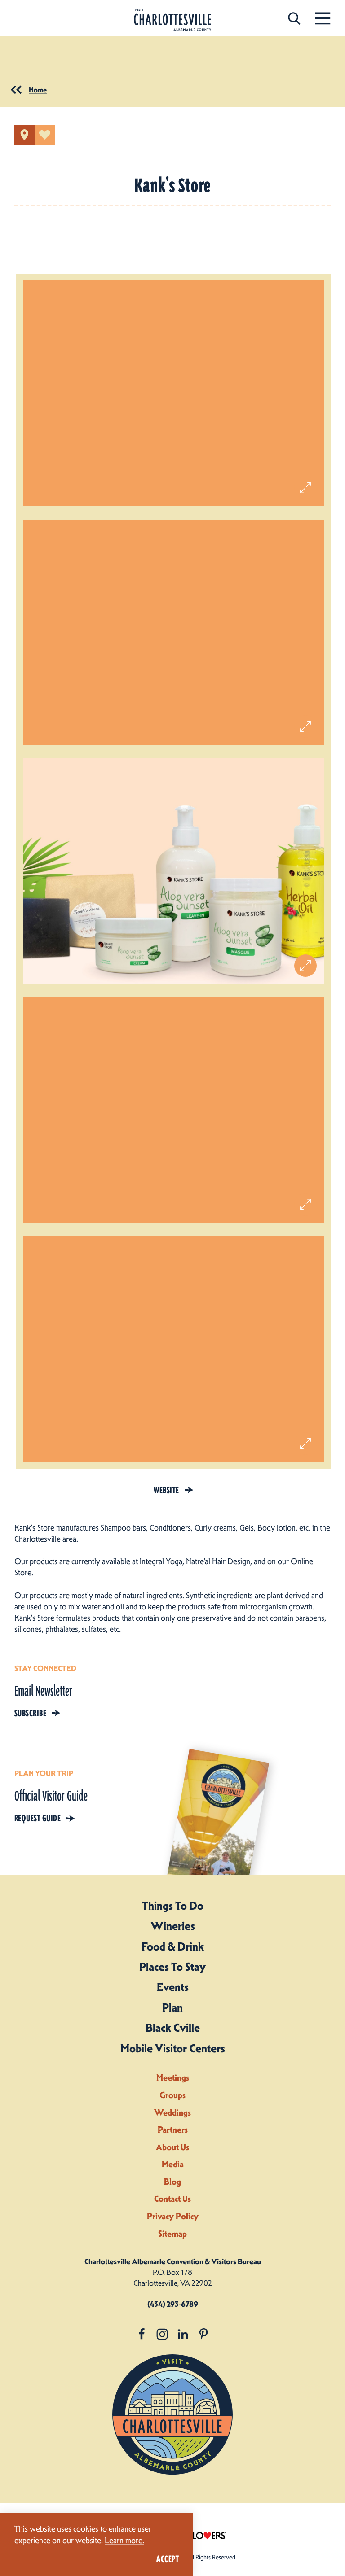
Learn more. (124, 2541)
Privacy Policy (173, 2216)
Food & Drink (173, 1946)
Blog (172, 2182)
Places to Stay (172, 1967)
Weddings (172, 2113)
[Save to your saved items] (45, 135)
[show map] (24, 135)
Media (173, 2164)
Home (38, 90)
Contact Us (172, 2199)
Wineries (173, 1926)
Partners (173, 2130)
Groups (172, 2095)
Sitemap (172, 2234)
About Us (172, 2147)
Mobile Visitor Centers (173, 2048)
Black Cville (173, 2028)
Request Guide (38, 1818)
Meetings (173, 2078)
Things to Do (173, 1906)
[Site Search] (294, 18)
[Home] (172, 20)
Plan (172, 2007)
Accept (168, 2559)
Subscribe (30, 1713)
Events (173, 1987)
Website (166, 1490)
